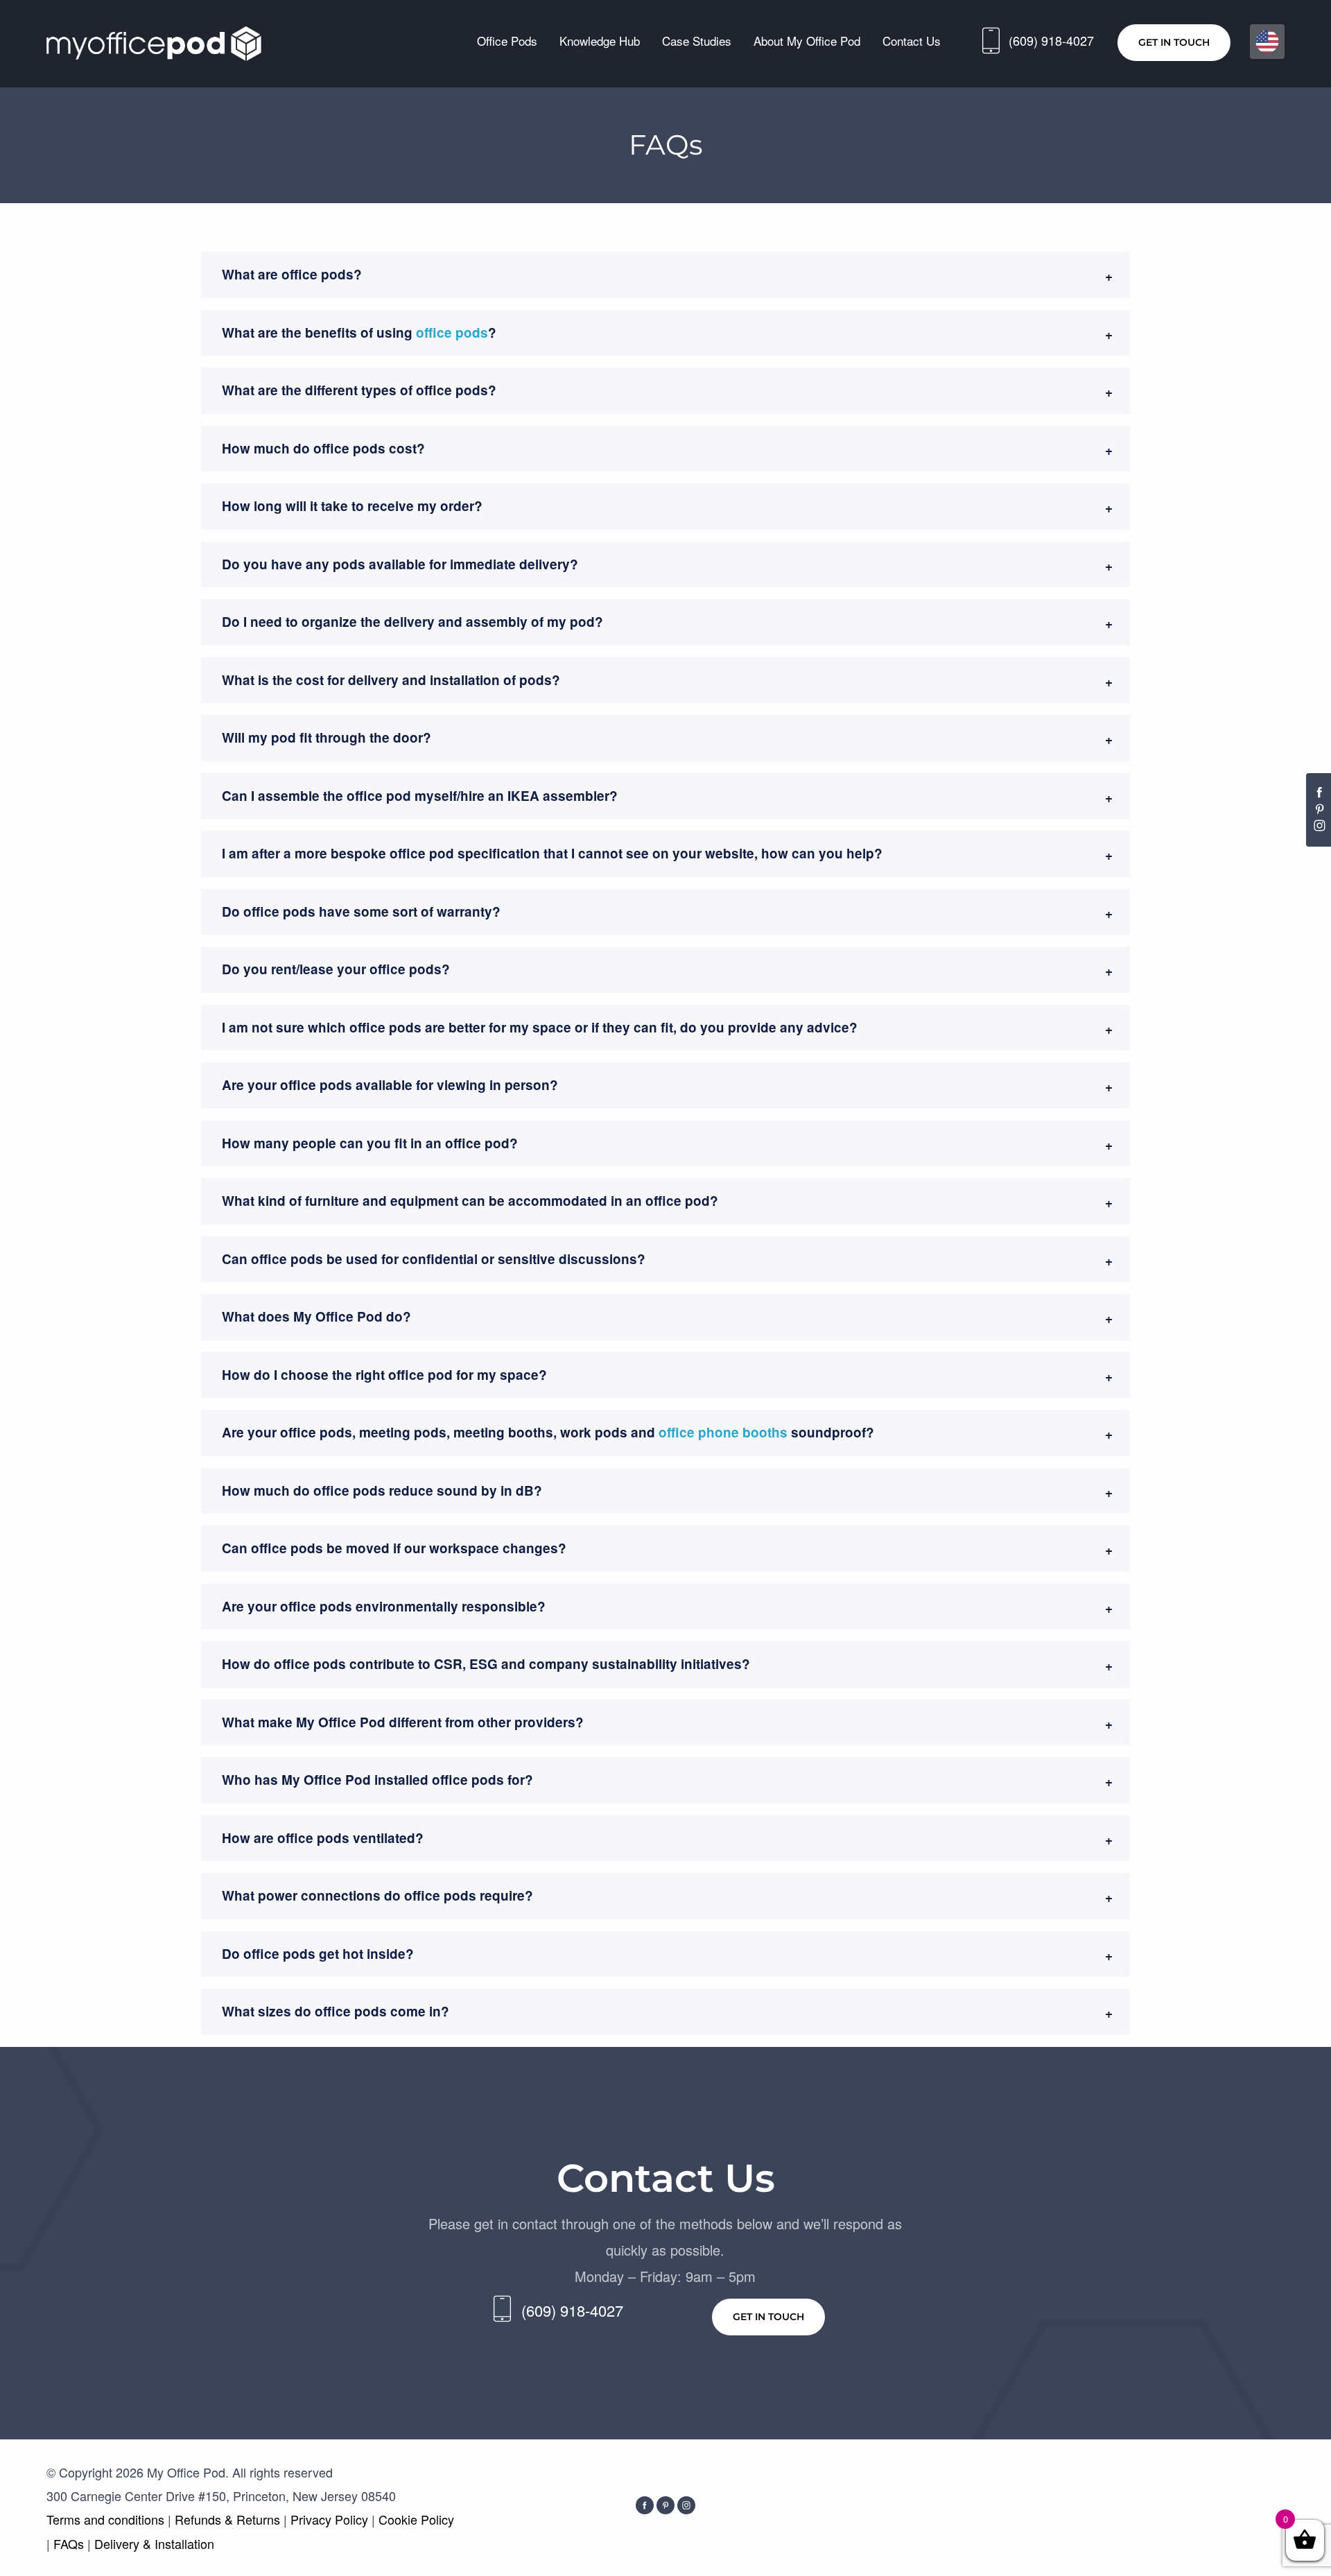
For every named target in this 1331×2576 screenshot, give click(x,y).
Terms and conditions (107, 2519)
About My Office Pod (807, 41)
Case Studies (697, 41)
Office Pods (507, 41)
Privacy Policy (329, 2519)
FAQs (70, 2543)
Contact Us (912, 41)
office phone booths (723, 1432)
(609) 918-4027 (1051, 40)
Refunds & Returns (227, 2519)
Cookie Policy (416, 2519)
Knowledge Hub (600, 41)
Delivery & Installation (154, 2543)
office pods (452, 332)
